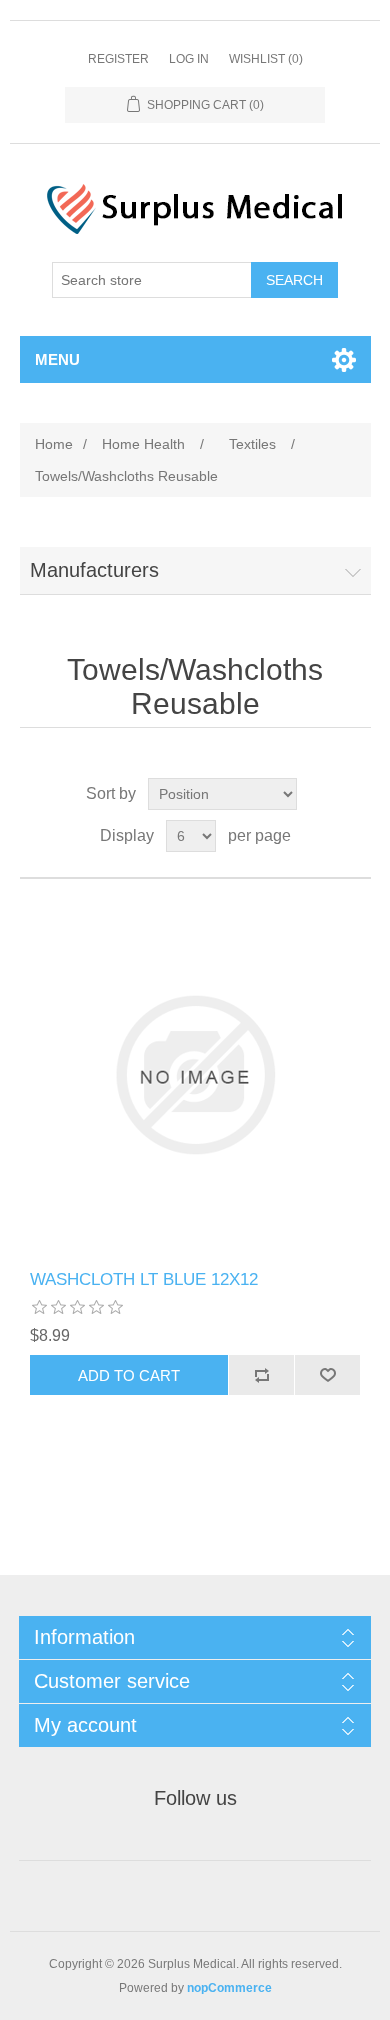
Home (54, 444)
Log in (189, 59)
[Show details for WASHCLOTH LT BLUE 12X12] (195, 1074)
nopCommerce (229, 1988)
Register (118, 59)
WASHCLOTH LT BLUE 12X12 (144, 1279)
